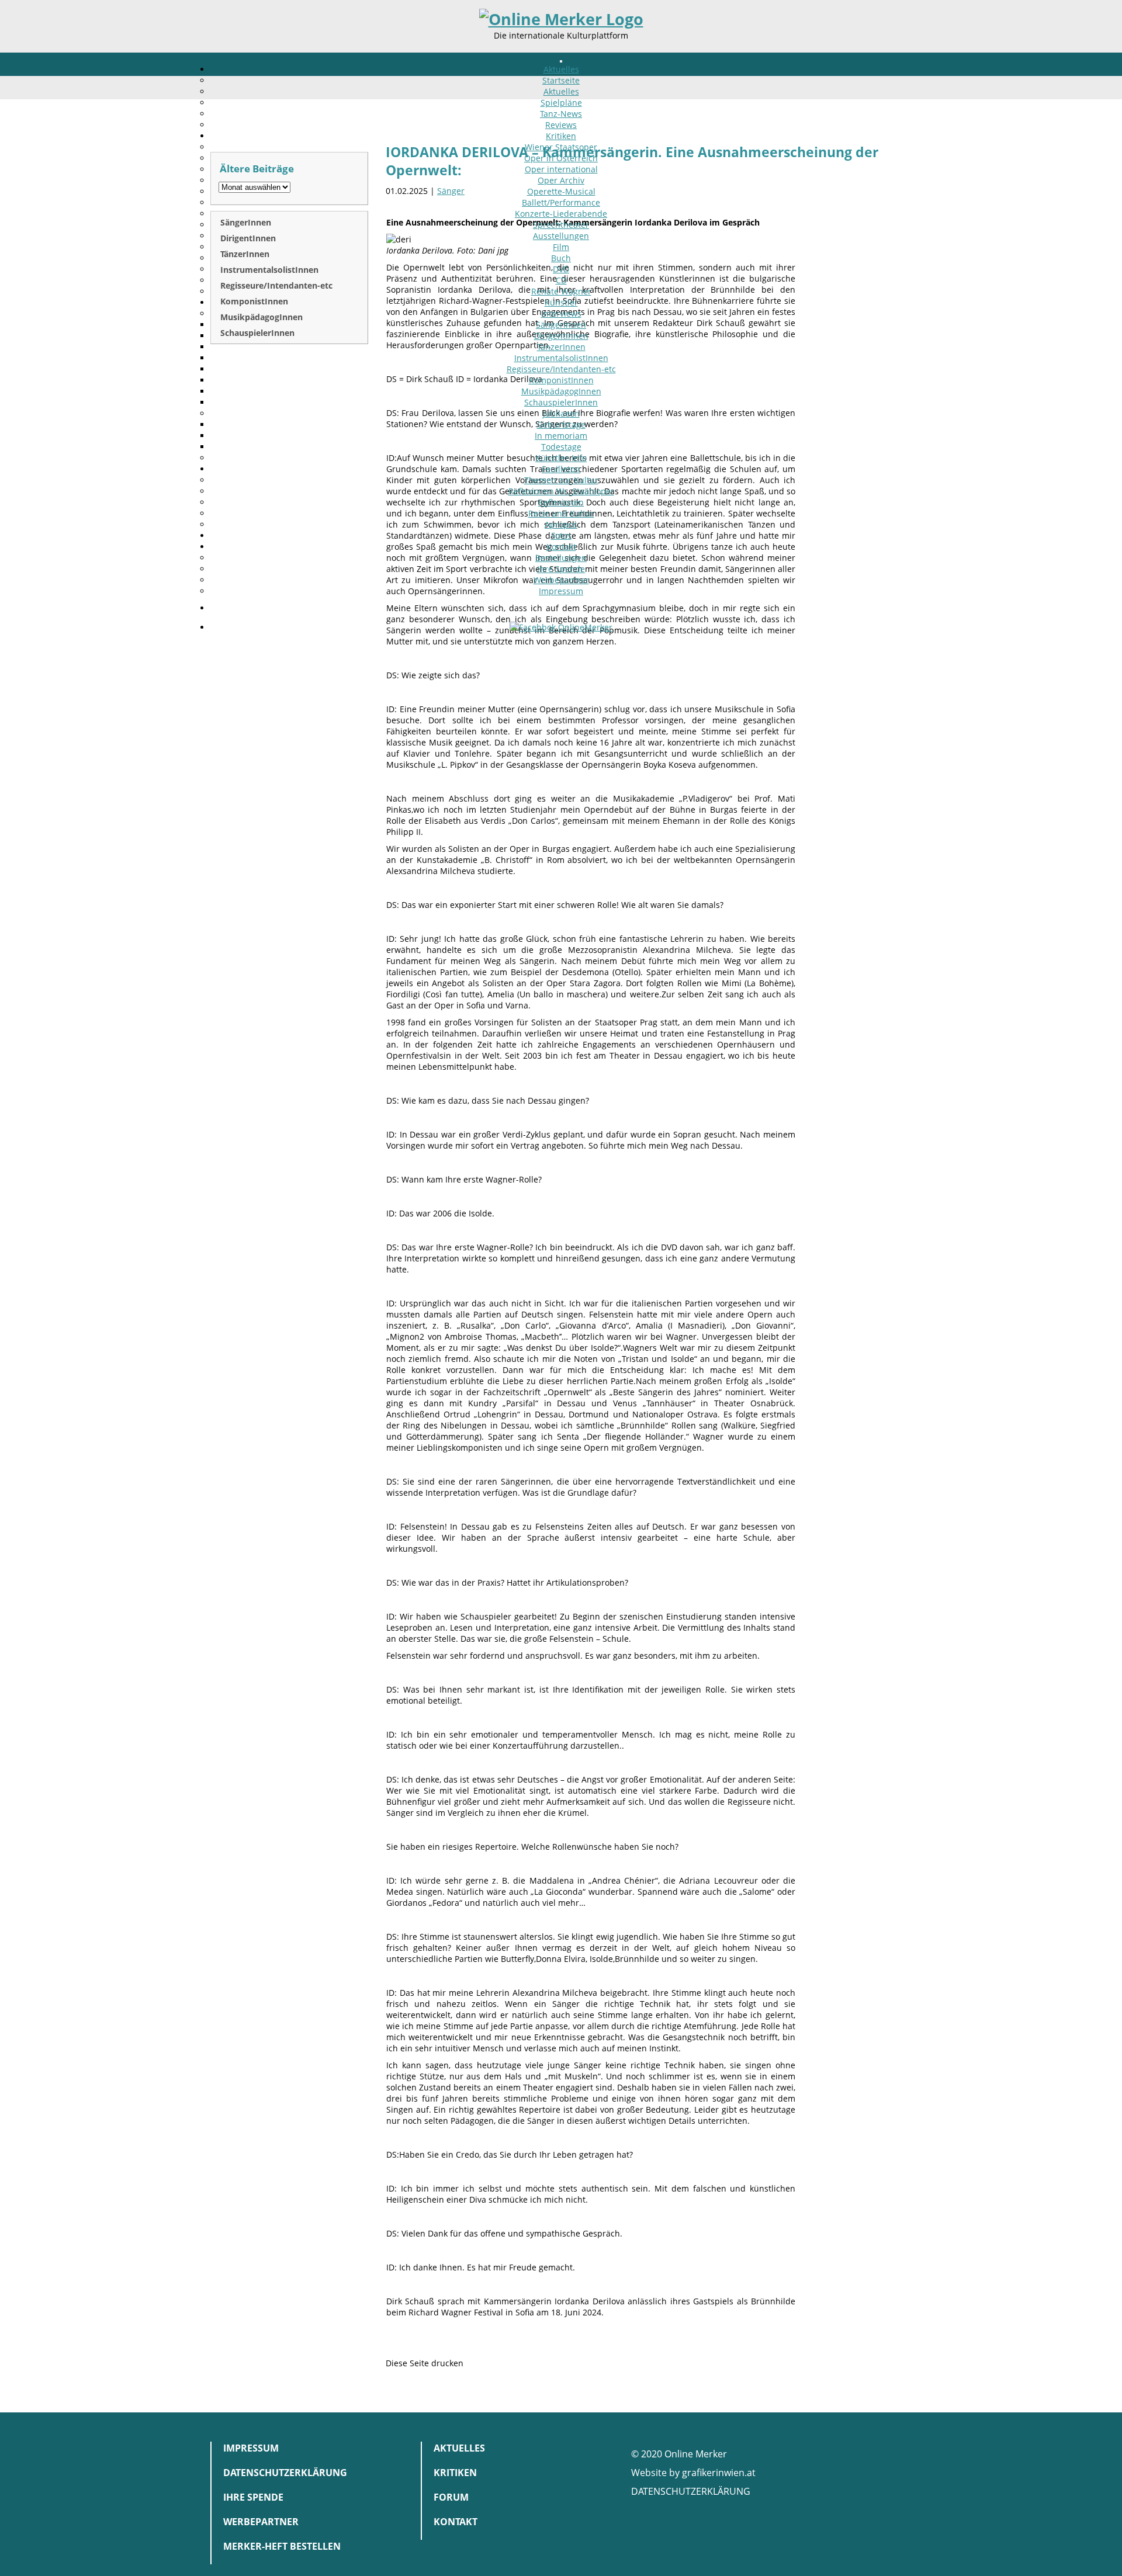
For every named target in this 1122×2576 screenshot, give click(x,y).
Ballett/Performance (561, 202)
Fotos (561, 535)
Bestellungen (561, 558)
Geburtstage (561, 424)
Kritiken (561, 136)
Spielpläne (561, 103)
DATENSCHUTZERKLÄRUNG (691, 2491)
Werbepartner (561, 580)
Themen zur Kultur (561, 480)
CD (561, 280)
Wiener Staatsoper (561, 147)
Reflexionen (561, 502)
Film (561, 247)
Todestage (561, 447)
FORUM (451, 2497)
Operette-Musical (561, 191)
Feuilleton (561, 469)
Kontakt (561, 547)
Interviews (561, 313)
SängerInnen (561, 325)
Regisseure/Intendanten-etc (561, 369)
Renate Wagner (561, 291)
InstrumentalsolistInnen (561, 358)
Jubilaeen (561, 413)
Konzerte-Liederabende (561, 214)
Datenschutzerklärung (285, 2473)
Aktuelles (561, 69)
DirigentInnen (561, 336)
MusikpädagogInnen (561, 391)
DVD (561, 269)
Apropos (561, 524)
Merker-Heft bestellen (282, 2546)
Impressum (561, 591)
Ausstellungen (561, 236)
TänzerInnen (561, 347)
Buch (561, 258)
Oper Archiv (561, 180)
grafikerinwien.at (719, 2473)
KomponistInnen (561, 380)
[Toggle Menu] (561, 61)
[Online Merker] (561, 19)
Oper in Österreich (561, 158)
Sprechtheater (561, 225)
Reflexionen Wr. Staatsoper (561, 491)
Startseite (561, 80)
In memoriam (561, 436)
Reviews (561, 125)
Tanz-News (561, 114)
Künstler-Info (561, 458)
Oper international (561, 169)
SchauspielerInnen (561, 402)
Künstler (561, 302)
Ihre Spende (561, 569)
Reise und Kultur (561, 513)
